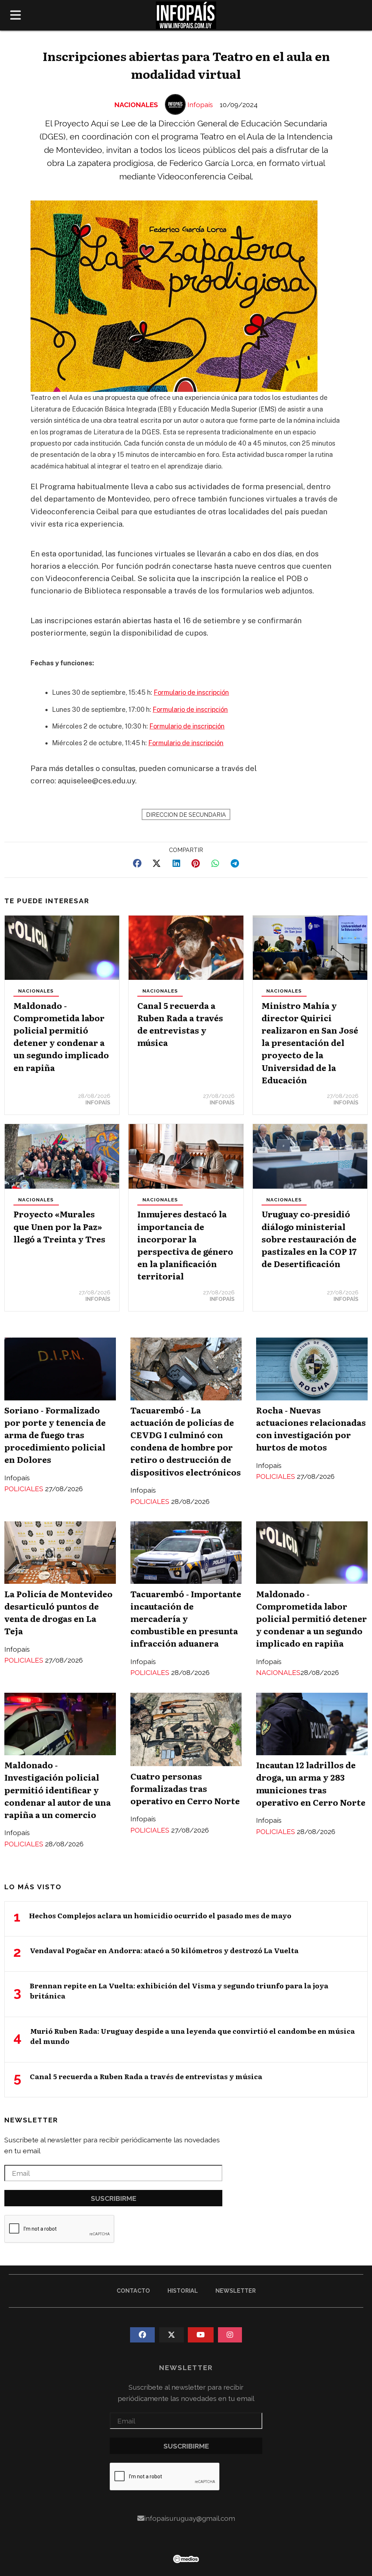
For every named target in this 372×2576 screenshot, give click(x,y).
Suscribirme (114, 2198)
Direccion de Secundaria (186, 815)
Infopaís (200, 105)
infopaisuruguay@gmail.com (190, 2518)
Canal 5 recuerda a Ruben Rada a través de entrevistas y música (180, 1024)
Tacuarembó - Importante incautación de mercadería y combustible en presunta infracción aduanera (186, 1618)
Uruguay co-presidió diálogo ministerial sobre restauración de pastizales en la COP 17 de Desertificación (309, 1239)
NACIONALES (136, 105)
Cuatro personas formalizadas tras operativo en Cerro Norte (185, 1788)
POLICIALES (25, 1489)
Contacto (133, 2291)
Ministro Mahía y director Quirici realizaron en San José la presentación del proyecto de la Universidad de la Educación (310, 1042)
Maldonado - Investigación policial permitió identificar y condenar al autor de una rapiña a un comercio (58, 1790)
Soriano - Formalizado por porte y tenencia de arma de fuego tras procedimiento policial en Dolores (55, 1435)
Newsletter (31, 2120)
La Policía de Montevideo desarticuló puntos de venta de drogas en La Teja (58, 1612)
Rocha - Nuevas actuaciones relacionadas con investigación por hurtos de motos (311, 1429)
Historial (183, 2291)
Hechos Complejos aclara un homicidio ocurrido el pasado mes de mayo (160, 1915)
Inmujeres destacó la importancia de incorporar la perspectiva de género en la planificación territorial (185, 1245)
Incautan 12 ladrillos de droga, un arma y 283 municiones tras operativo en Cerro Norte (311, 1783)
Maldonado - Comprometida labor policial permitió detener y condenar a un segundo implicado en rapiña (61, 1036)
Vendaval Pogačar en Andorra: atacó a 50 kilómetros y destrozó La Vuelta (164, 1950)
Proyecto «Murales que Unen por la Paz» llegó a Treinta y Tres (59, 1226)
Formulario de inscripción (191, 692)
